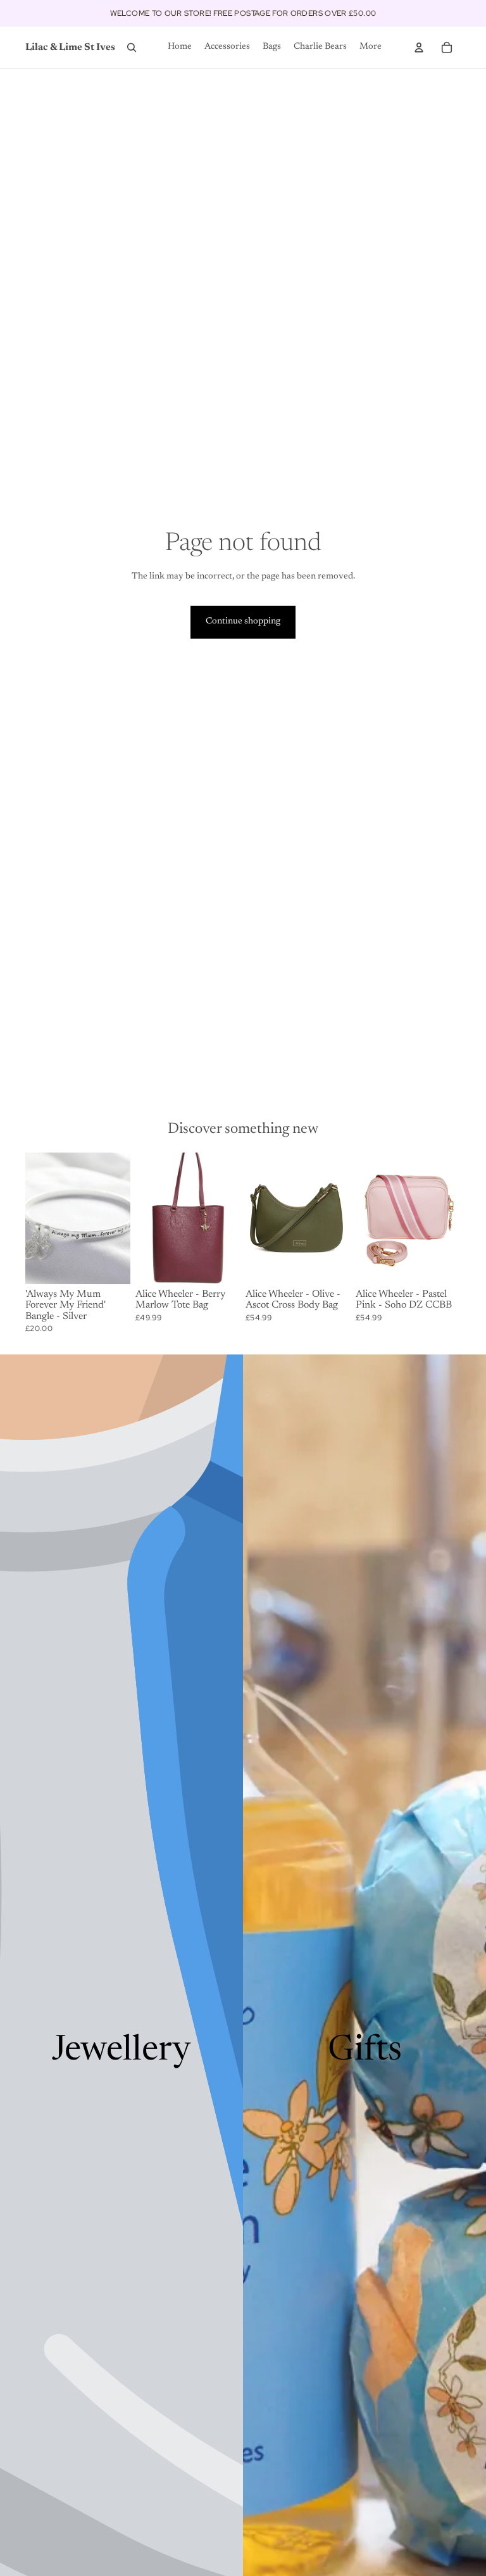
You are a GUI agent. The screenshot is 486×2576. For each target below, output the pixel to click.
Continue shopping (243, 622)
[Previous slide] (145, 1218)
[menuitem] (371, 47)
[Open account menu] (419, 47)
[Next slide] (231, 1218)
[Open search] (132, 47)
